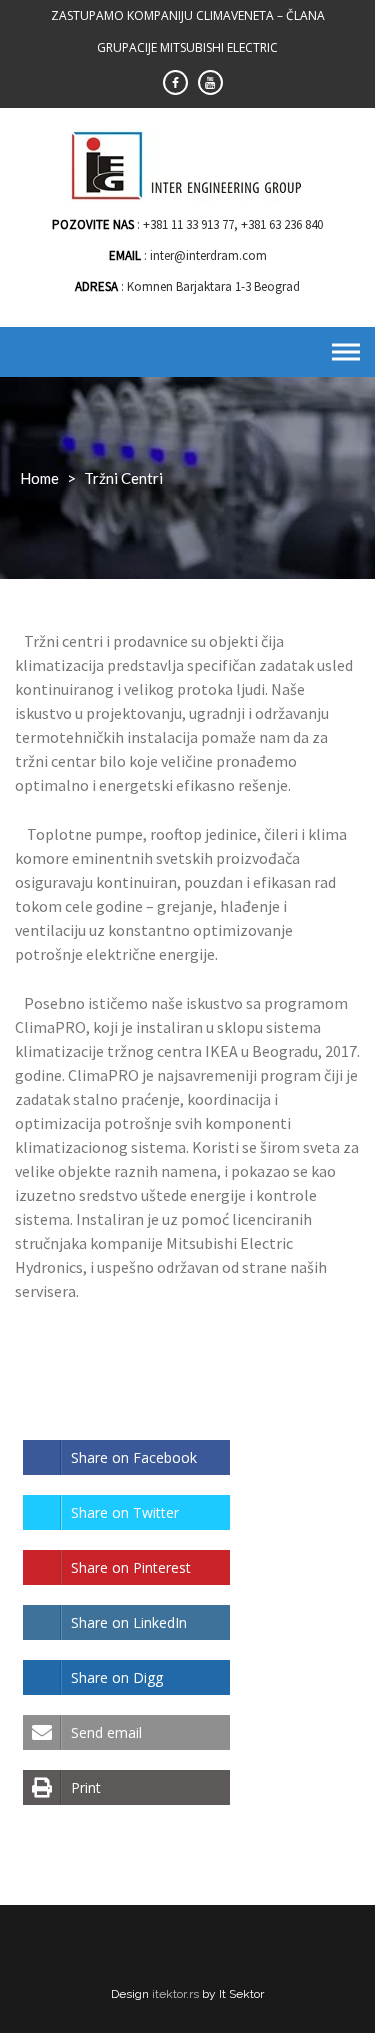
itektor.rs (175, 1994)
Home (39, 478)
